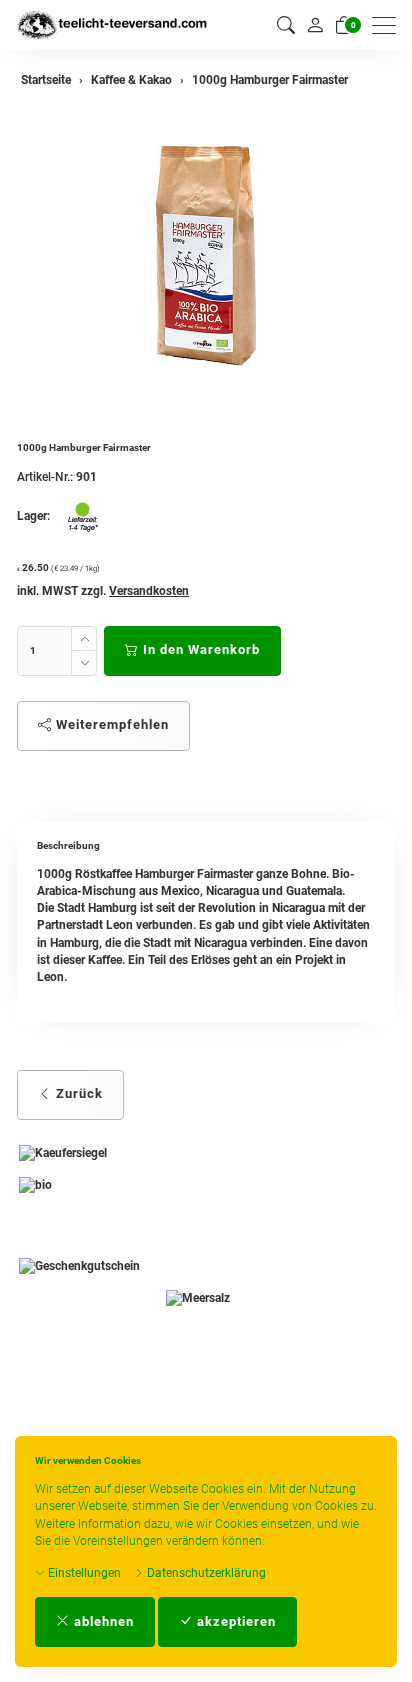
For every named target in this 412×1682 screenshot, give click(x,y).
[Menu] (389, 25)
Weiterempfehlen (110, 724)
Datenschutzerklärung (205, 1573)
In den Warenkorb (199, 649)
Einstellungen (83, 1573)
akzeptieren (234, 1621)
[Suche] (286, 25)
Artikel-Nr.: (45, 477)
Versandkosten (149, 591)
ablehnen (102, 1621)
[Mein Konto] (315, 25)
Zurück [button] (77, 1093)
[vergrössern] (206, 253)
